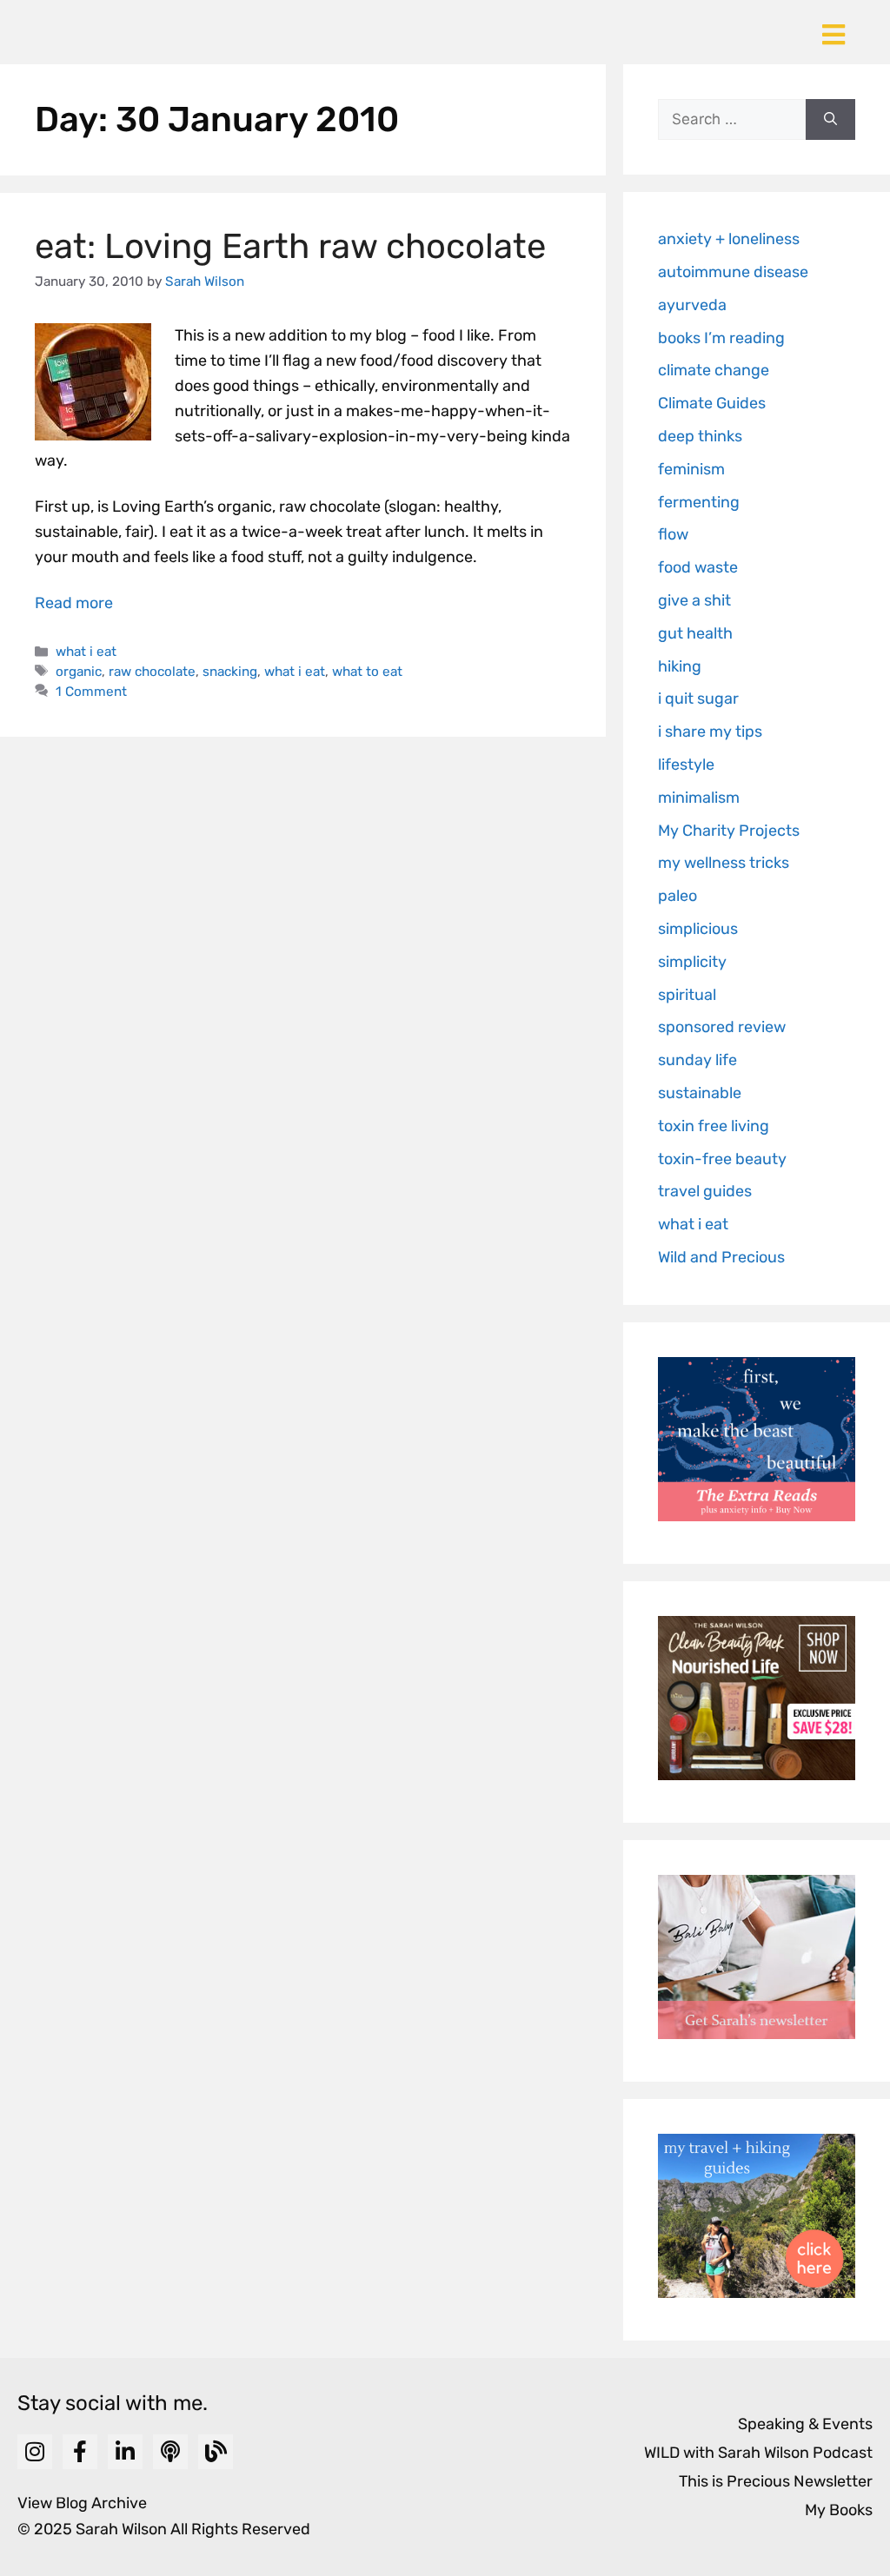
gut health (695, 633)
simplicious (698, 929)
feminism (691, 469)
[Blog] (216, 2452)
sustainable (700, 1093)
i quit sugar (698, 699)
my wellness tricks (724, 863)
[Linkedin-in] (125, 2452)
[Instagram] (35, 2452)
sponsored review (722, 1027)
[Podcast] (170, 2452)
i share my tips (710, 732)
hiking (680, 666)
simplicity (692, 962)
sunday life (697, 1060)
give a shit (694, 600)
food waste (698, 567)
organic (79, 672)
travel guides (705, 1191)
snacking (230, 672)
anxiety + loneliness (729, 239)
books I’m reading (721, 338)
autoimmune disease (733, 272)
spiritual (687, 995)
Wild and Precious (721, 1257)
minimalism (699, 798)
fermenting (699, 502)
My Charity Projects (729, 831)
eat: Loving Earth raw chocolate (290, 246)
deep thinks (700, 436)
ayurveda (692, 305)
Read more (74, 603)
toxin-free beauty (722, 1159)
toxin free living (714, 1126)
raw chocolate (152, 672)
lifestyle (686, 765)
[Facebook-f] (80, 2452)
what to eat (367, 672)
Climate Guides (712, 403)
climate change (714, 370)
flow (673, 534)
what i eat (86, 652)
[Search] (830, 120)
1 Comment (91, 692)
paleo (677, 896)
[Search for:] (732, 120)
